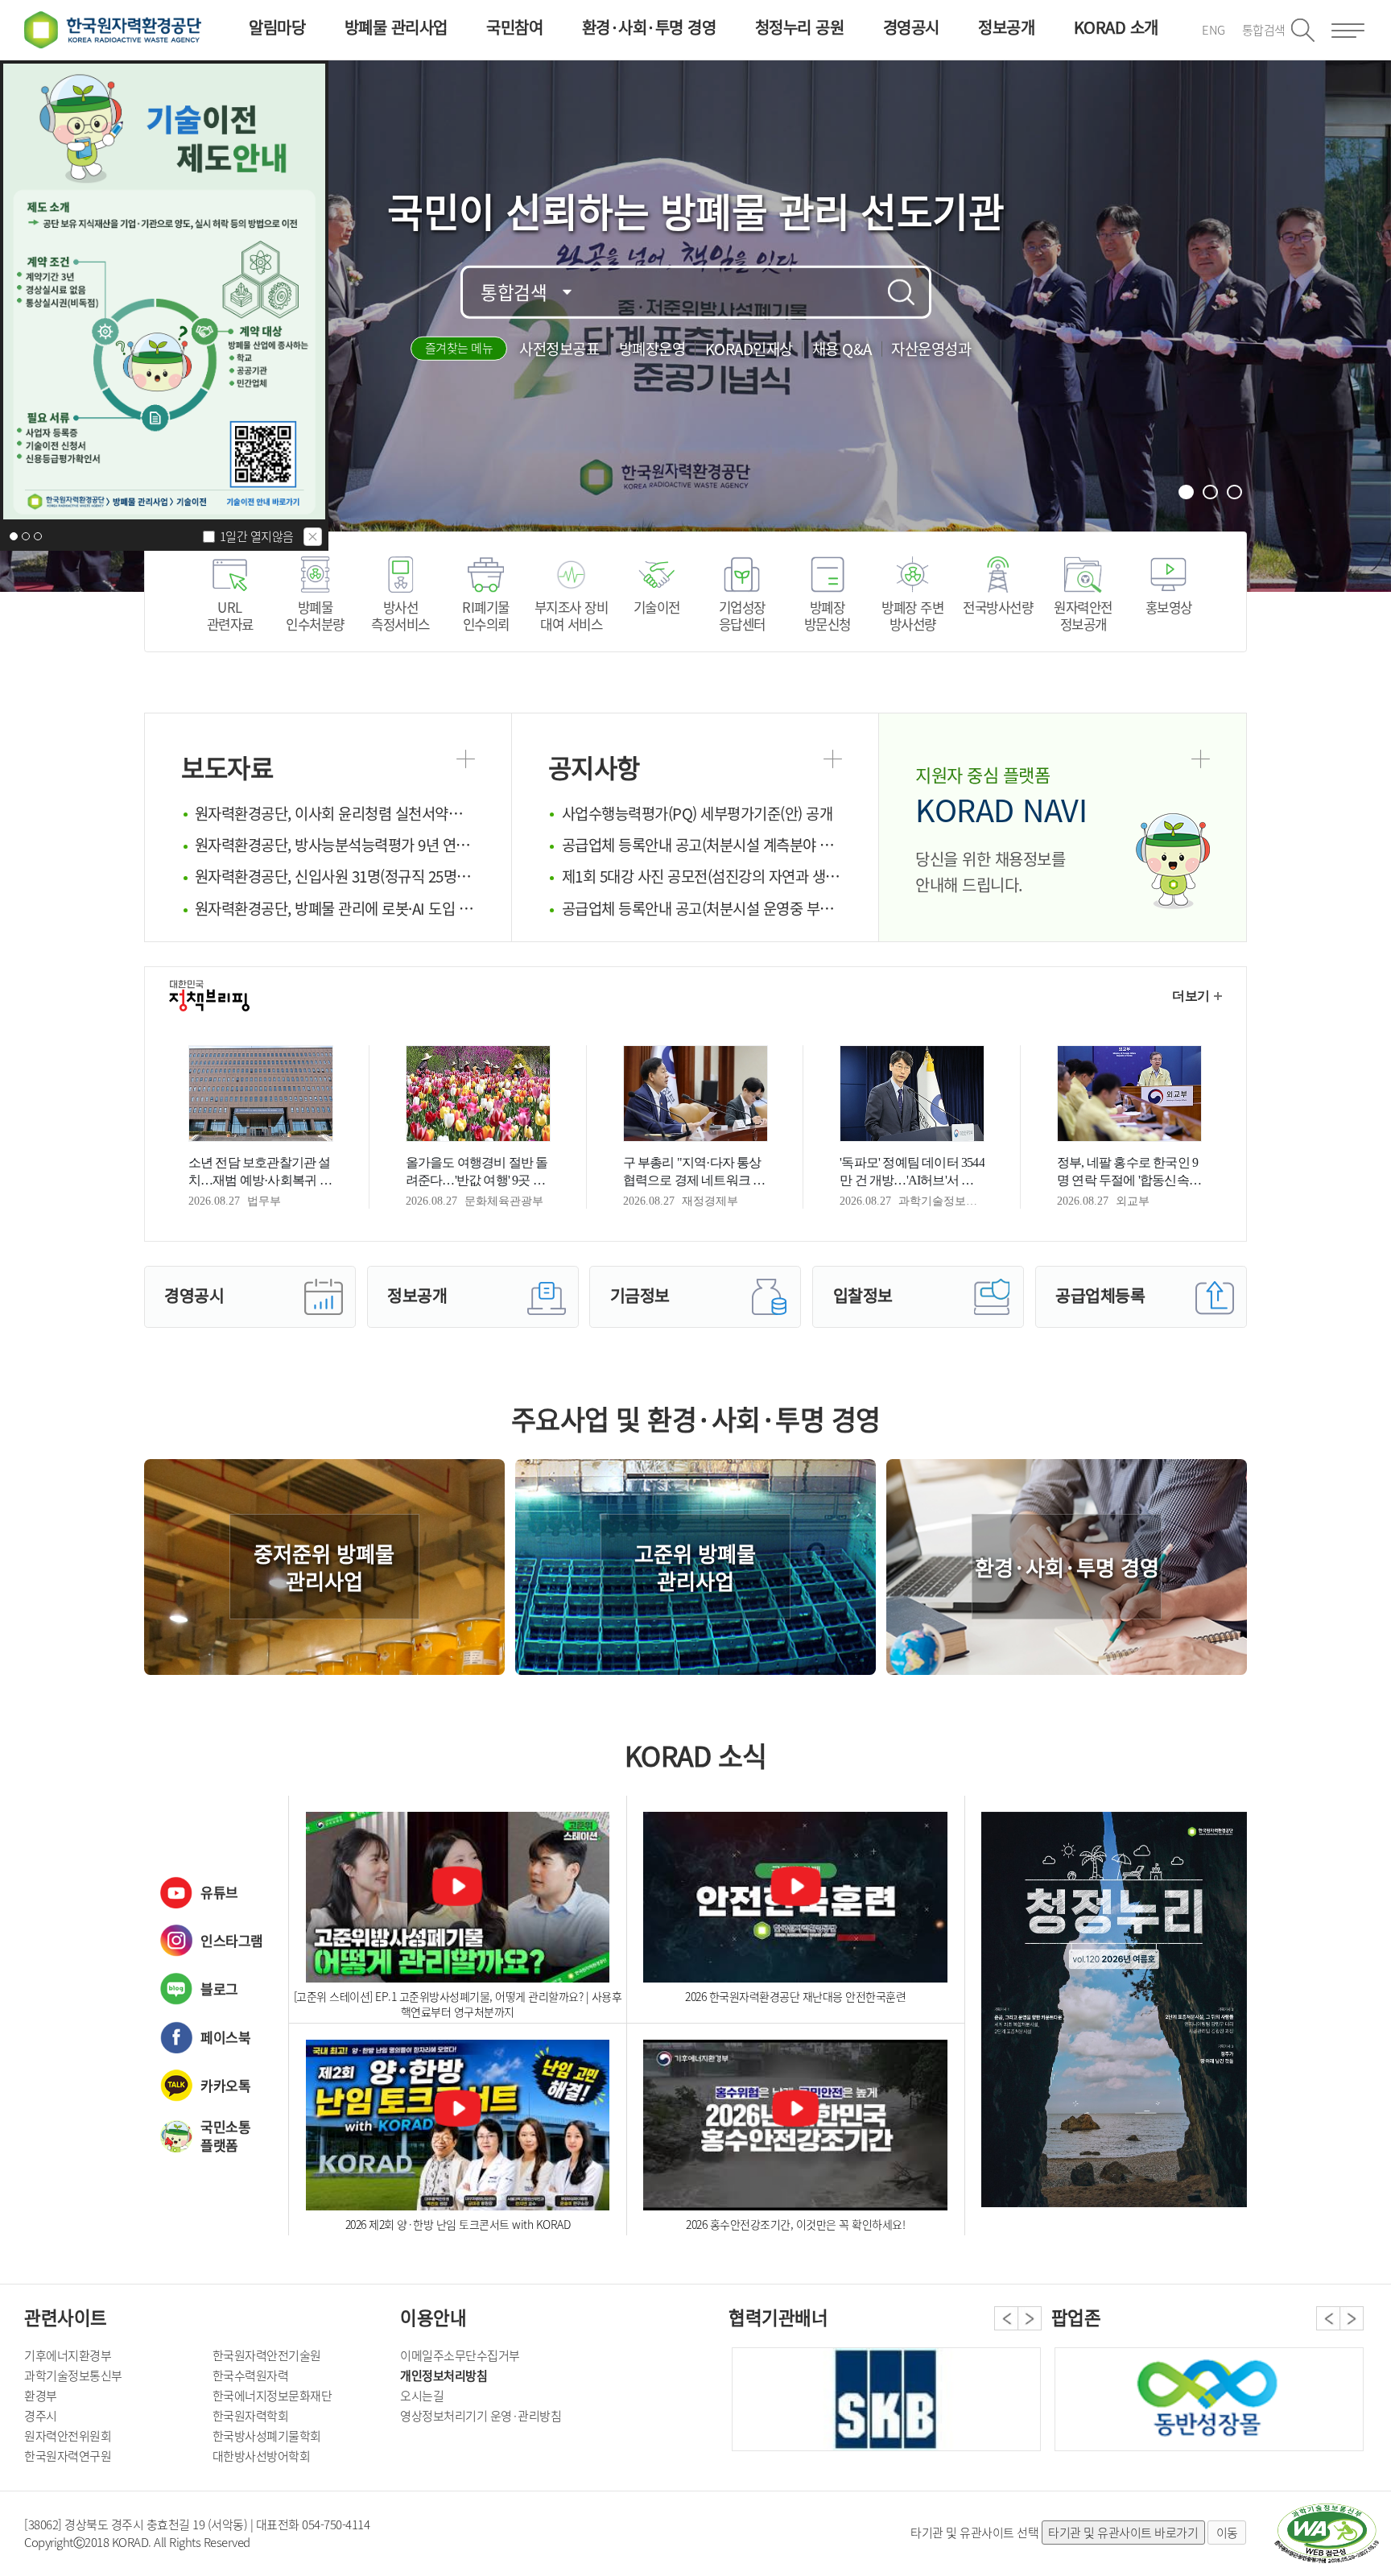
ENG (1214, 30)
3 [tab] (1236, 492)
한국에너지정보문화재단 (272, 2396)
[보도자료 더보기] (466, 759)
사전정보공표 (559, 349)
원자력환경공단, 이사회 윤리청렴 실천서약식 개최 (335, 813)
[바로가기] (1114, 2016)
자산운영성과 (931, 349)
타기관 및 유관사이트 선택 (974, 2533)
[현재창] (164, 292)
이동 (1227, 2533)
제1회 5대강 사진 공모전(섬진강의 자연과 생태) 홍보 (702, 876)
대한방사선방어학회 (262, 2456)
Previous (1006, 2318)
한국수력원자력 (251, 2375)
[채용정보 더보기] (1201, 759)
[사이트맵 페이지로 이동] (1348, 31)
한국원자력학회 (251, 2416)
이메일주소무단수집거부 (460, 2355)
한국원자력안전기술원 (267, 2355)
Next (1030, 2318)
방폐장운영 (652, 349)
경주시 (41, 2416)
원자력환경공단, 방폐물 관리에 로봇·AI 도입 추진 (335, 908)
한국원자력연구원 (68, 2456)
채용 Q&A (842, 349)
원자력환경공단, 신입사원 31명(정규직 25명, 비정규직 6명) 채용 (335, 876)
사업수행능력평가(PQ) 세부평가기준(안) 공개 (698, 813)
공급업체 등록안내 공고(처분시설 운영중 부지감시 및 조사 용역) (702, 908)
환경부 (41, 2396)
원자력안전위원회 (68, 2436)
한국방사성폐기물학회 (267, 2436)
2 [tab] (1211, 492)
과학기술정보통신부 (73, 2375)
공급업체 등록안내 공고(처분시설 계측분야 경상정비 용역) (702, 845)
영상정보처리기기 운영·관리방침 (481, 2416)
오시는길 (422, 2396)
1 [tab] (1187, 492)
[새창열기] (1327, 2533)
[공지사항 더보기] (833, 759)
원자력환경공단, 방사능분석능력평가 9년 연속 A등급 (335, 845)
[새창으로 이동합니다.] (1209, 2399)
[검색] (902, 292)
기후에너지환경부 (68, 2355)
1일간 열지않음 (257, 536)
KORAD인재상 (749, 349)
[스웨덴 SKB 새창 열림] (886, 2399)
